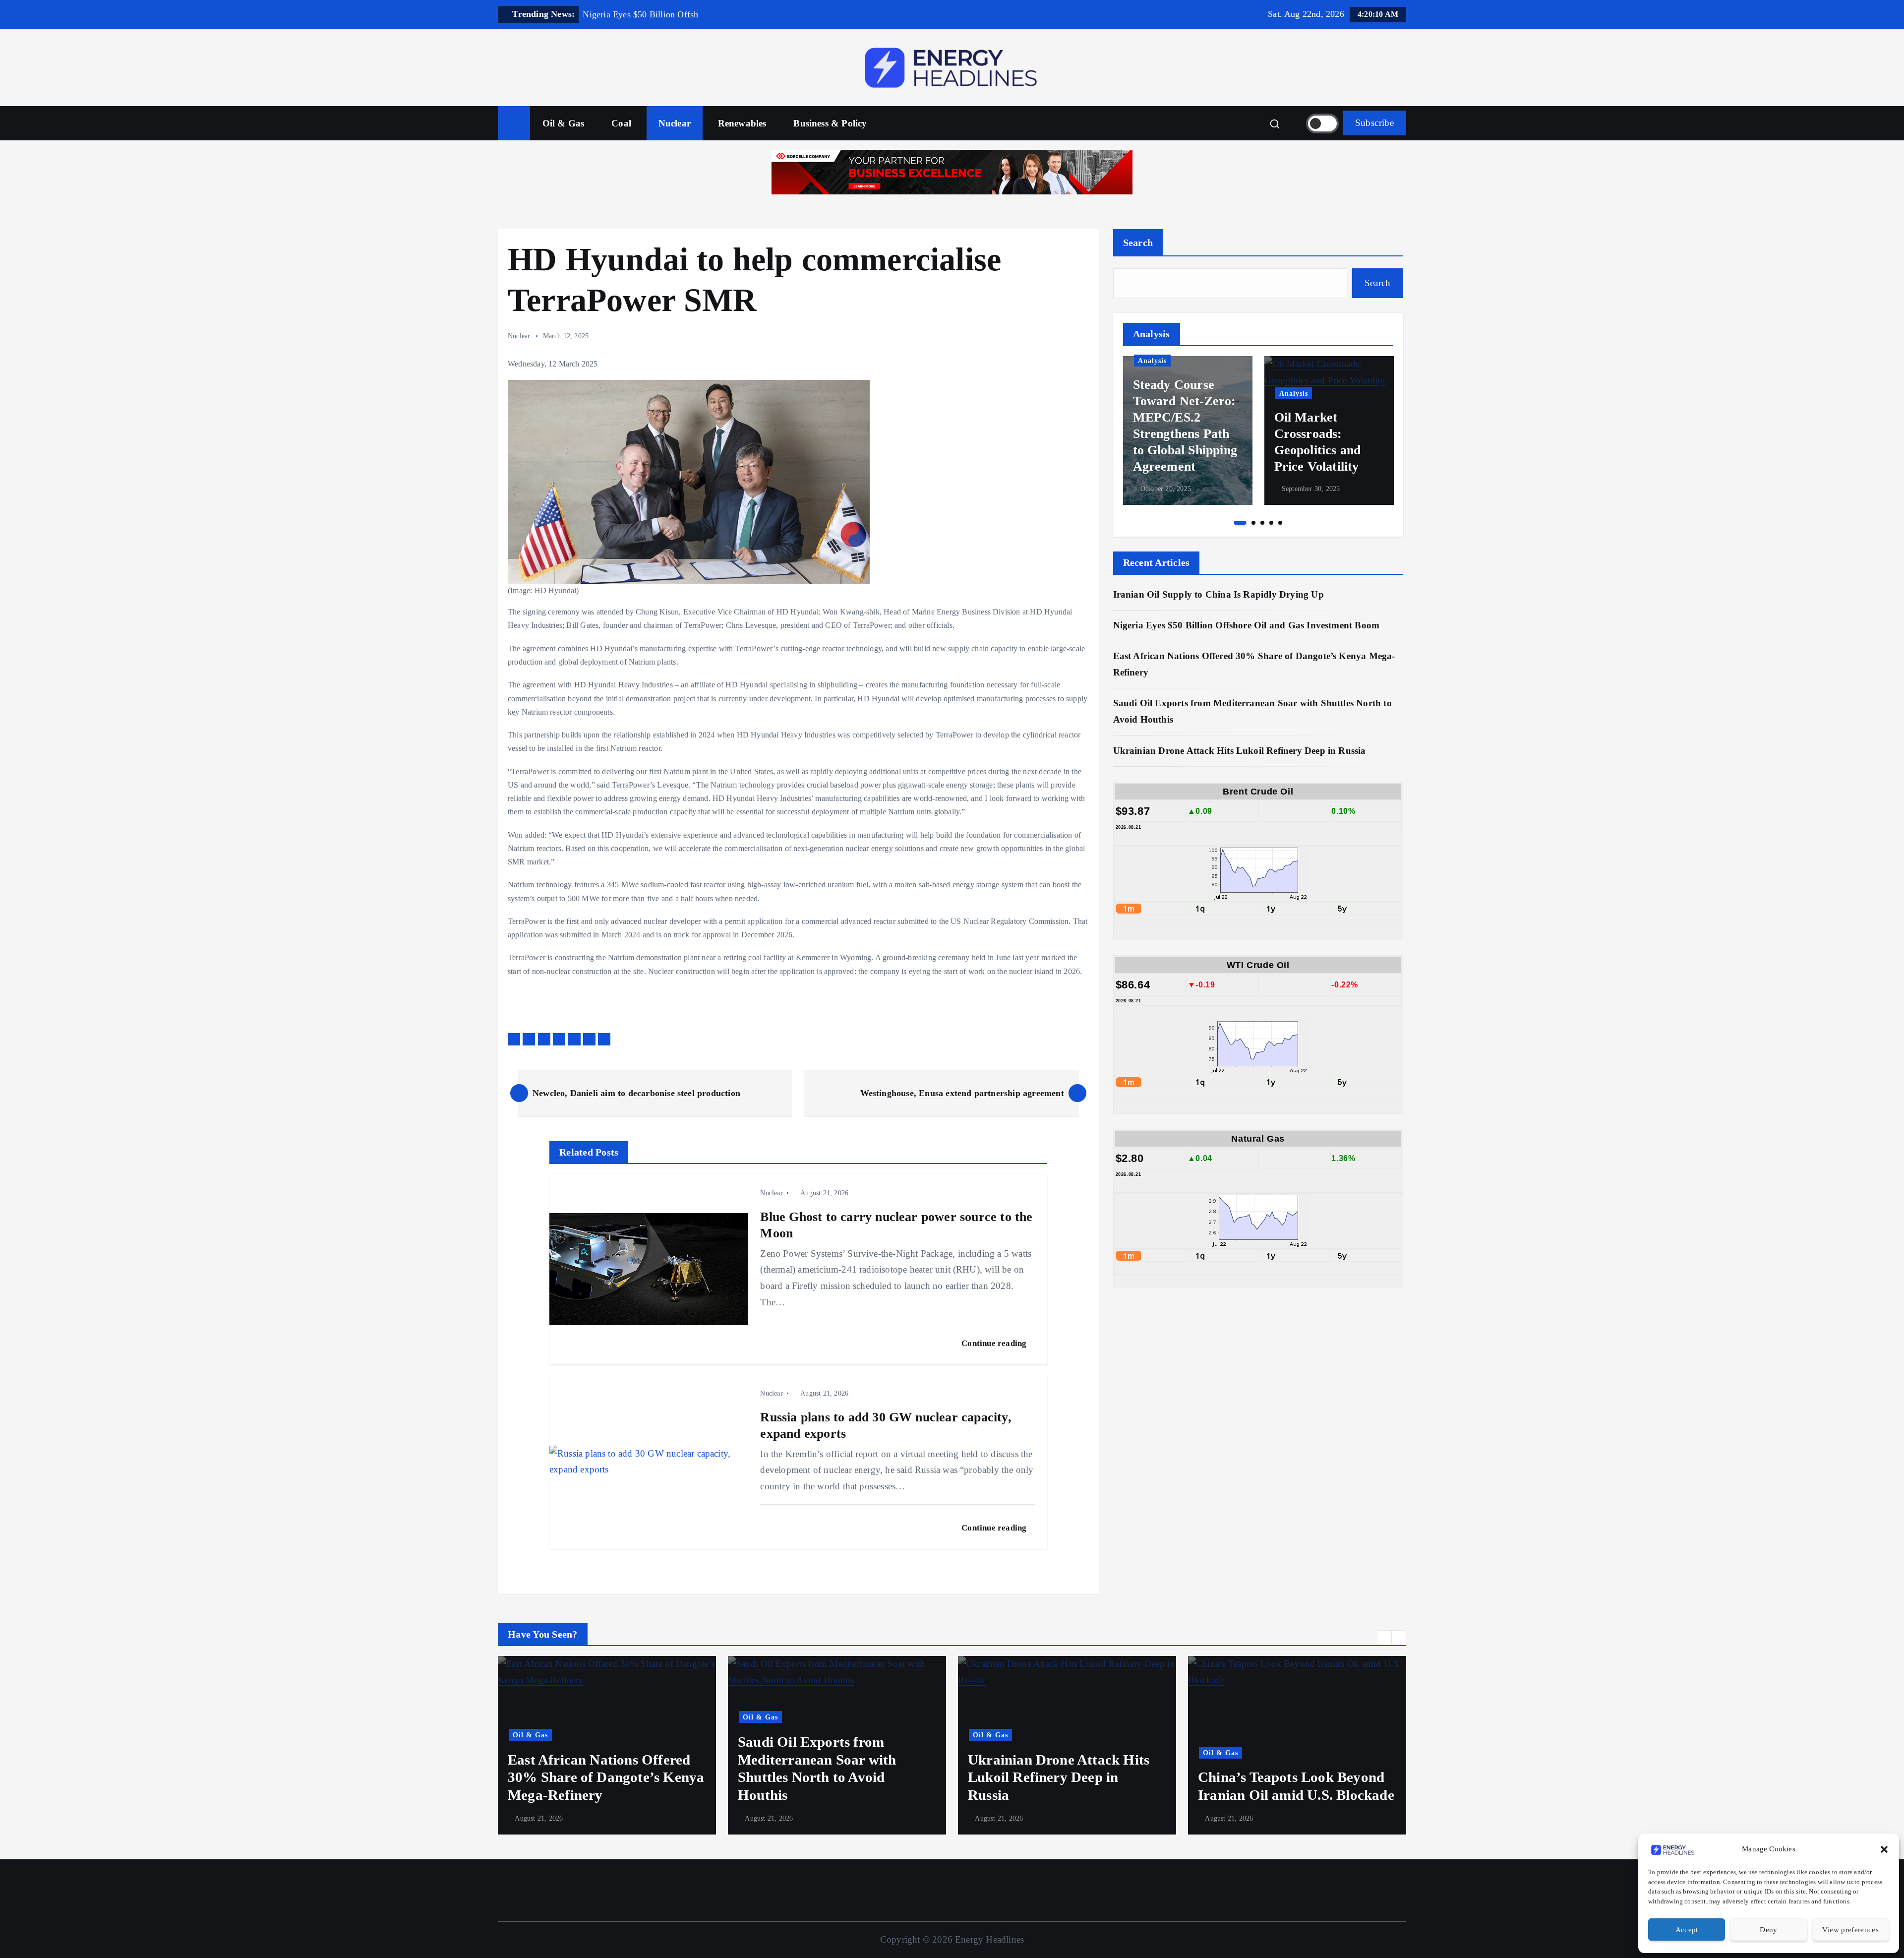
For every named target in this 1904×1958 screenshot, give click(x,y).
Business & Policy (830, 123)
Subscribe (1374, 123)
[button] (1884, 1849)
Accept (1687, 1930)
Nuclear (675, 123)
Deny (1768, 1930)
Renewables (742, 123)
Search (1138, 243)
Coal (621, 123)
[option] (1188, 430)
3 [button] (1262, 523)
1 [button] (1240, 523)
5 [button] (1280, 523)
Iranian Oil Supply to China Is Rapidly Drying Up (1219, 594)
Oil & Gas (564, 123)
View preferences (1850, 1930)
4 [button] (1271, 523)
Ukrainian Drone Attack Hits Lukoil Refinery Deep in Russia (1241, 751)
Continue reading (995, 1343)
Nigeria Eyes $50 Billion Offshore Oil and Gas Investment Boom (1247, 625)
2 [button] (1253, 523)
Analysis (1152, 361)
